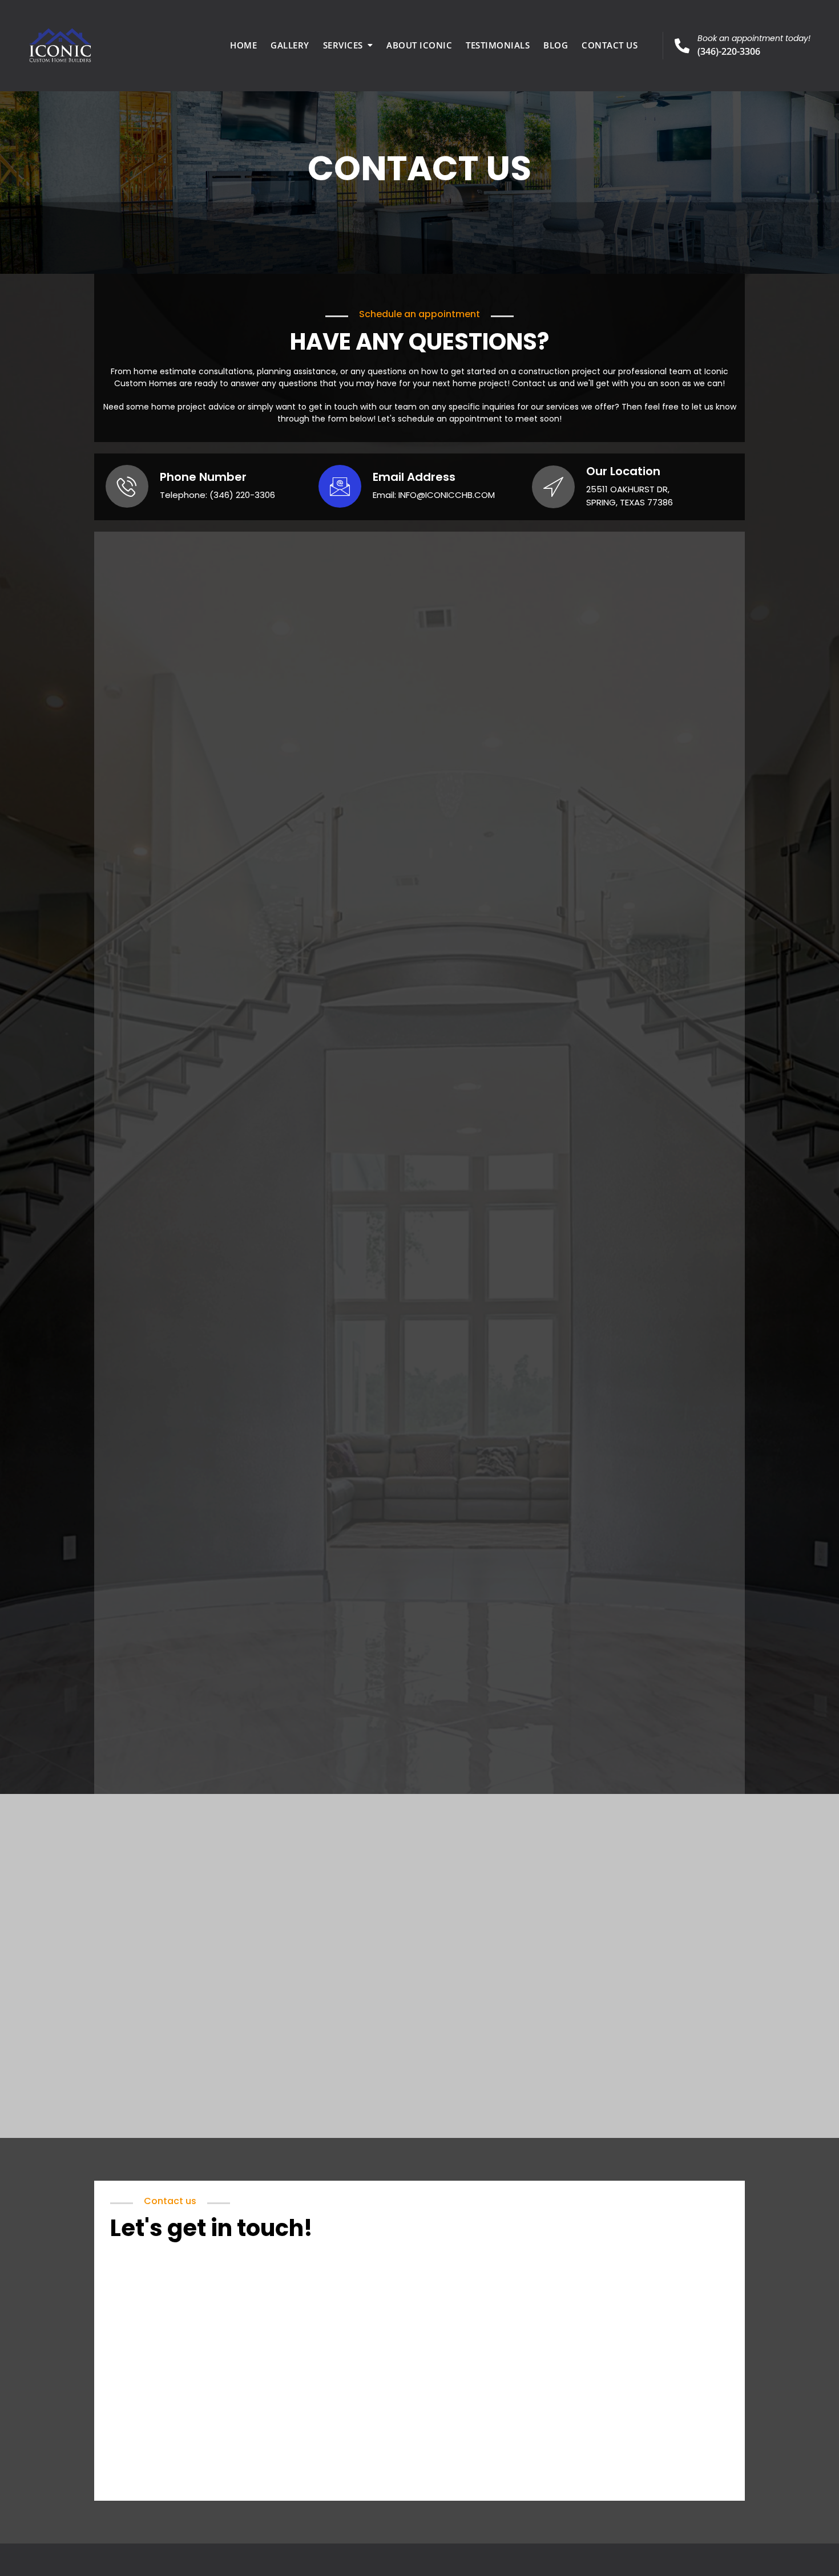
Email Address (414, 477)
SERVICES (343, 45)
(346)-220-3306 (754, 45)
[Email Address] (340, 486)
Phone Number (203, 477)
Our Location (623, 471)
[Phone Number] (127, 486)
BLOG (556, 45)
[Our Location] (553, 487)
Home (243, 45)
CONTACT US (610, 45)
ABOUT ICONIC (419, 45)
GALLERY (290, 45)
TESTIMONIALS (498, 45)
